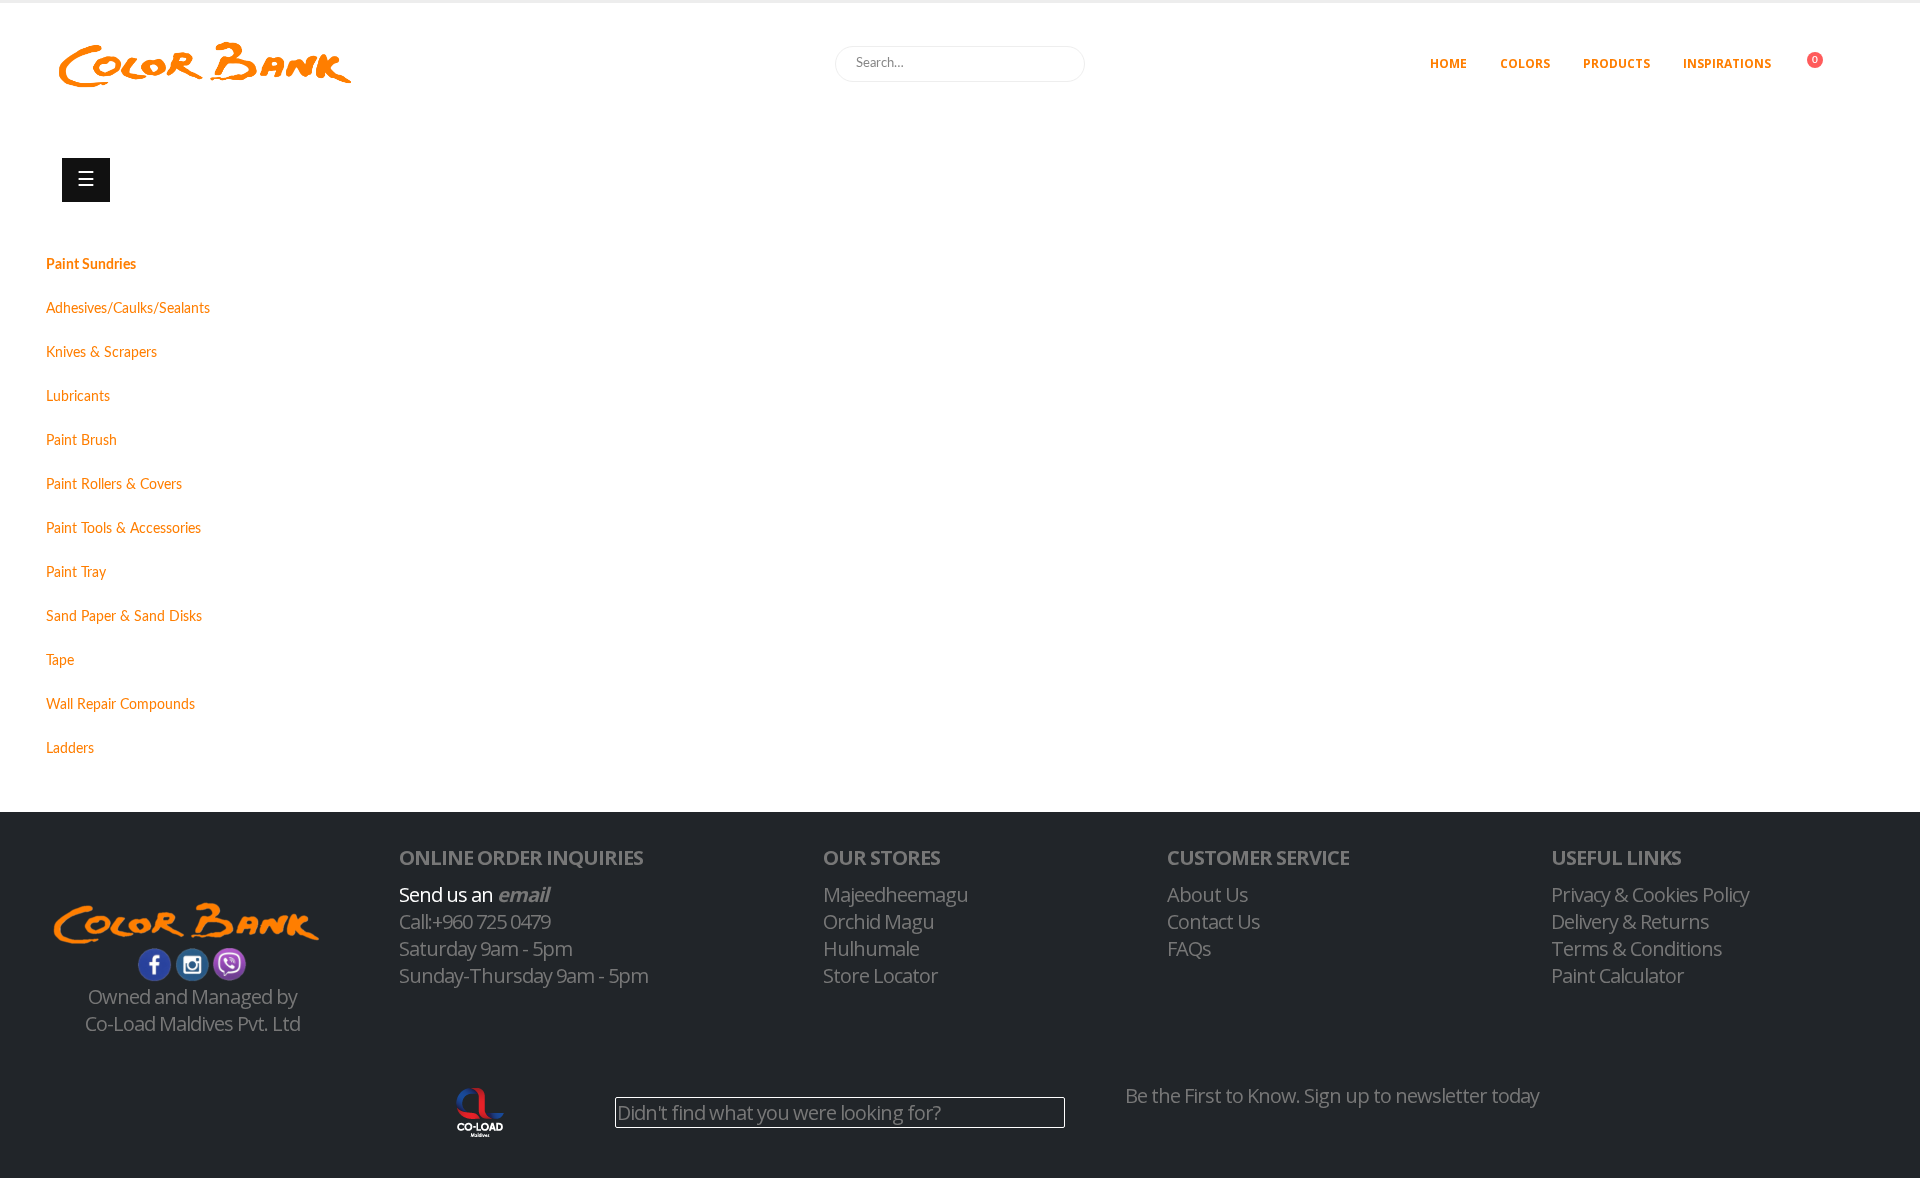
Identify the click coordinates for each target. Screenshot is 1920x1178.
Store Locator (880, 975)
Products (1616, 63)
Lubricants (78, 397)
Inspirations (1727, 63)
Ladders (70, 749)
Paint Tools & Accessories (123, 529)
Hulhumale (871, 948)
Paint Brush (81, 441)
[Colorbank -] (205, 64)
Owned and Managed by (192, 996)
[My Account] (1873, 64)
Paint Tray (76, 573)
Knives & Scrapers (101, 353)
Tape (60, 661)
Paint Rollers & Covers (114, 485)
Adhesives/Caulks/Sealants (128, 309)
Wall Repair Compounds (120, 705)
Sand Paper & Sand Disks (124, 617)
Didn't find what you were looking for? (778, 1112)
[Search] (1060, 64)
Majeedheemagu (895, 894)
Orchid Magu (878, 921)
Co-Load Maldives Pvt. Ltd (192, 1023)
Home (1448, 63)
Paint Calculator (1617, 975)
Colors (1525, 63)
